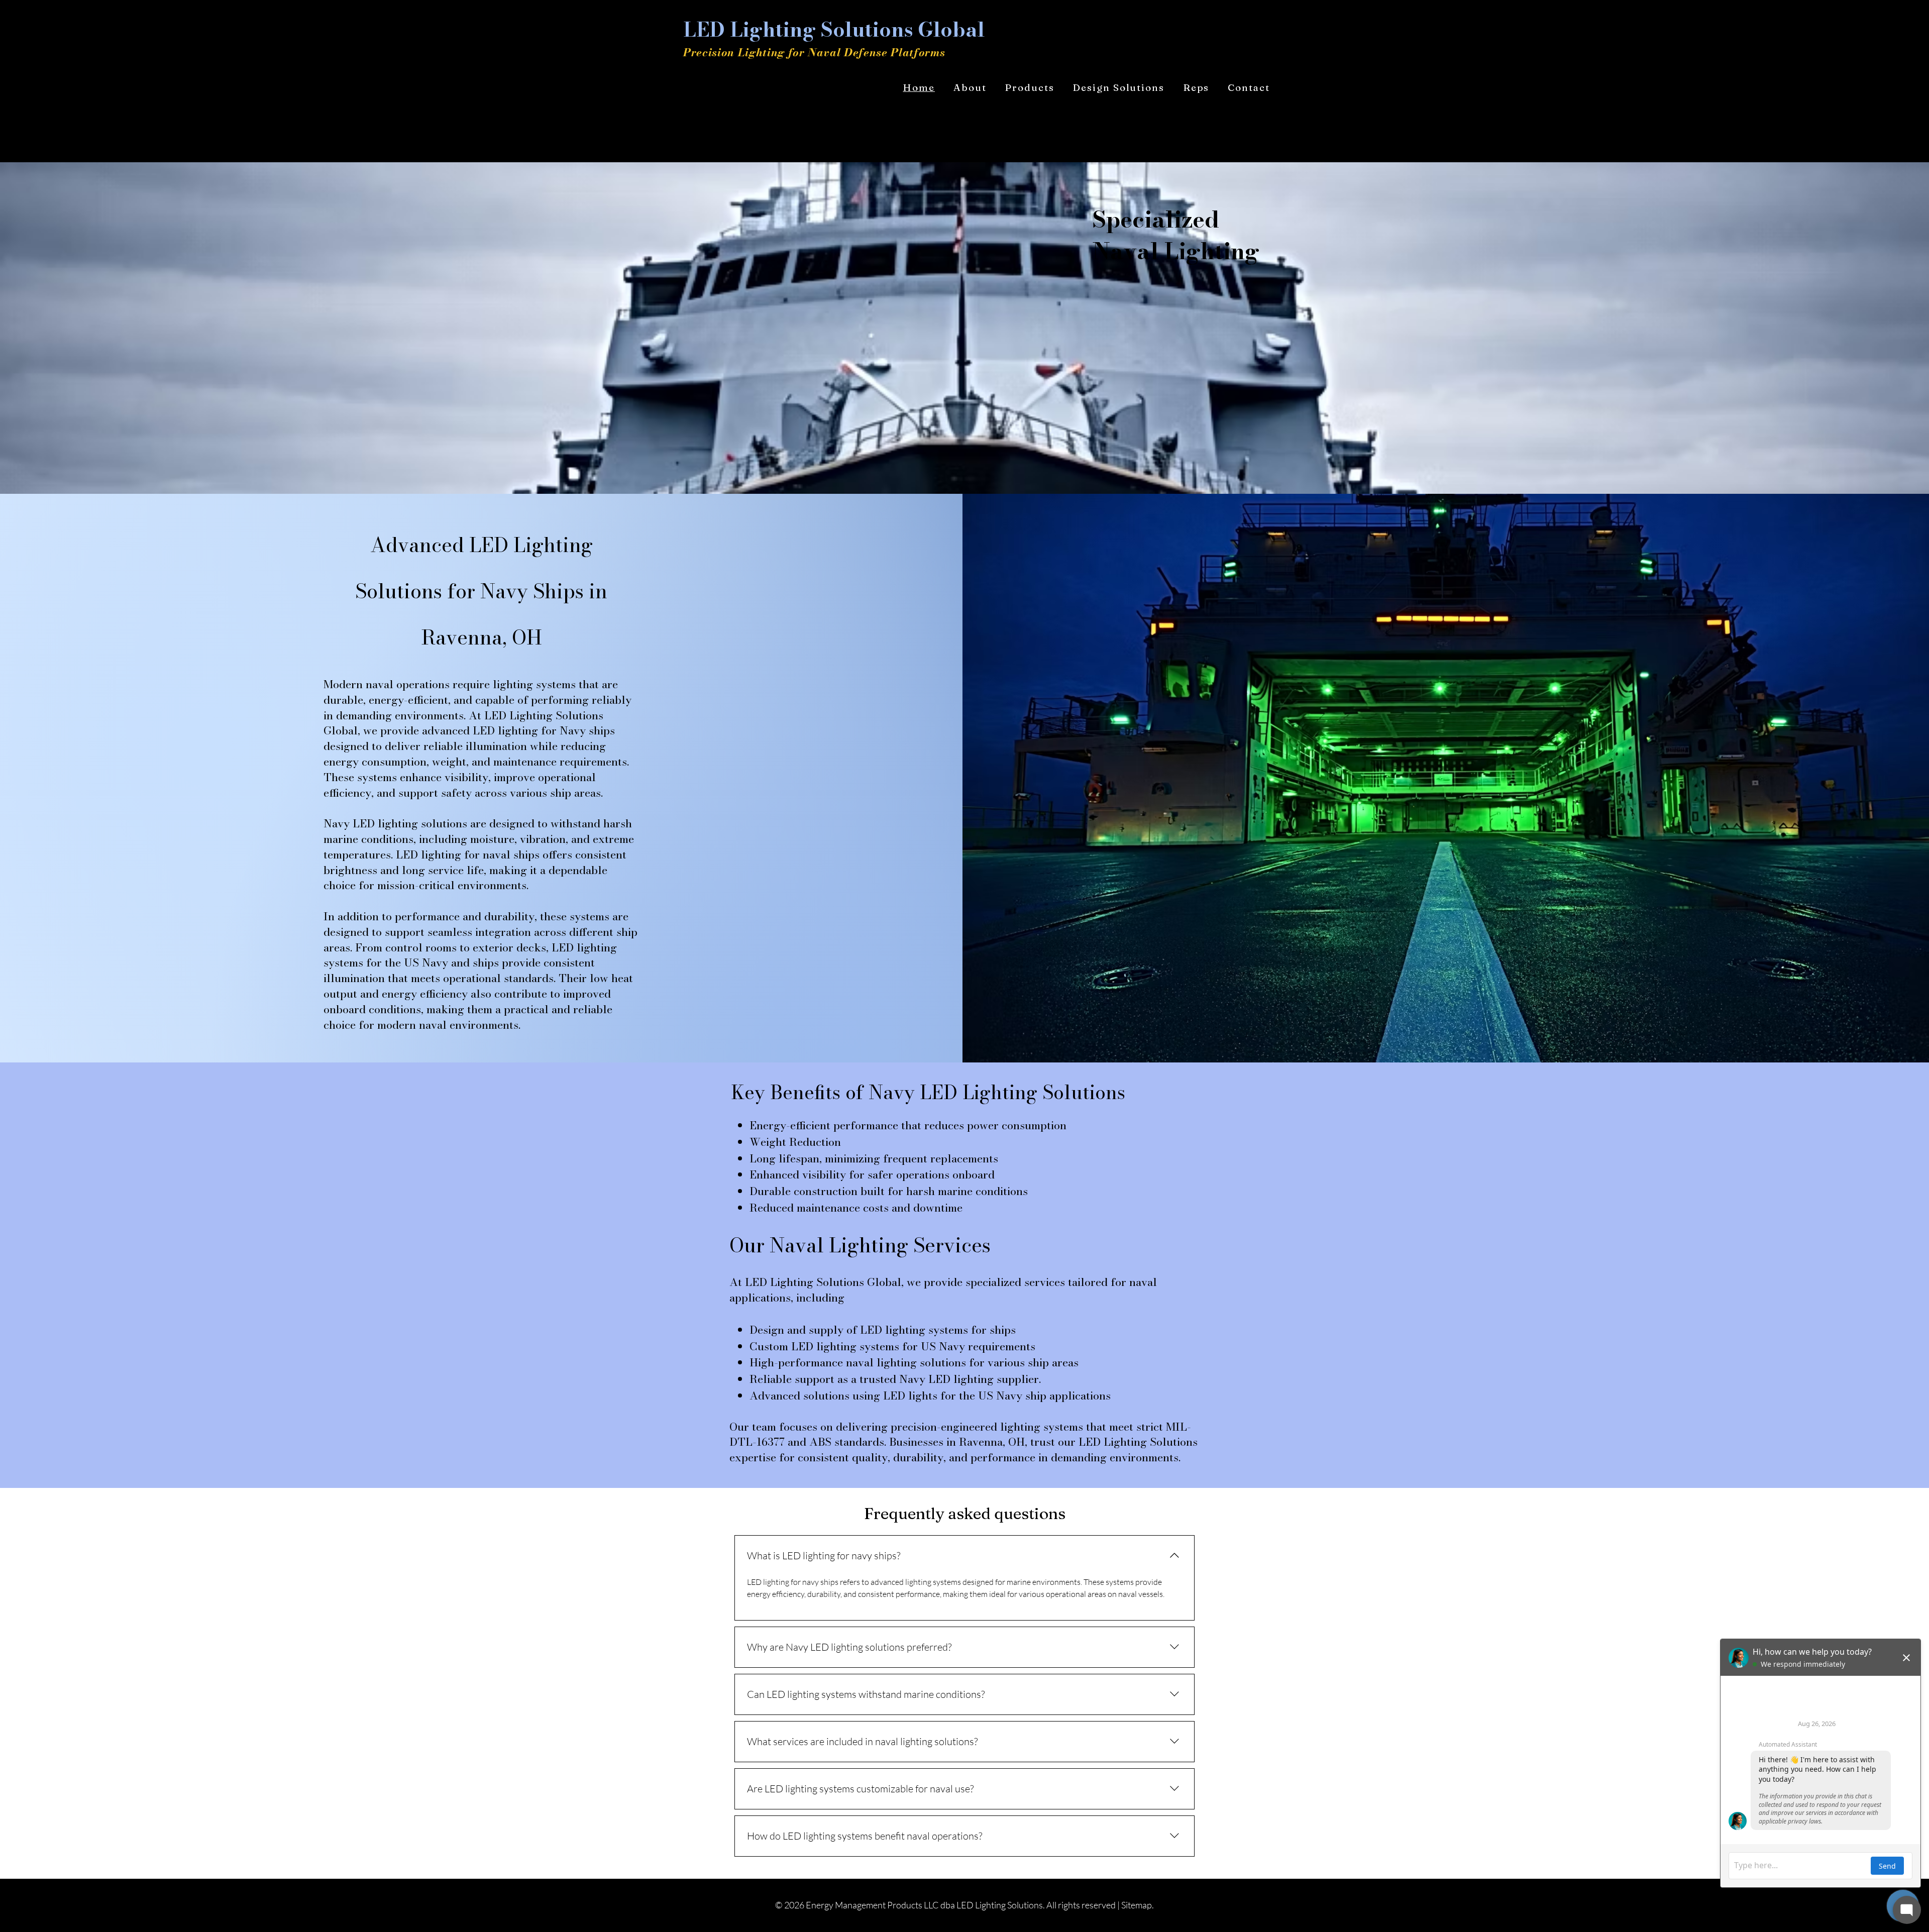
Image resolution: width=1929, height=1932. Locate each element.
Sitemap (1137, 1905)
